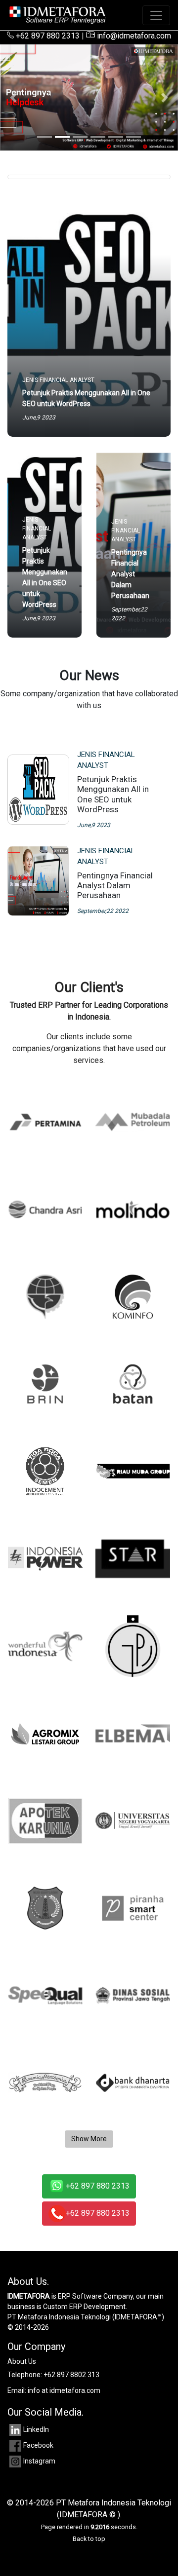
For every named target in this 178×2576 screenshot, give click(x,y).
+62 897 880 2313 (47, 36)
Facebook (38, 2445)
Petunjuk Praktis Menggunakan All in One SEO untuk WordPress (113, 794)
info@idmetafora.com (133, 36)
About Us (22, 2361)
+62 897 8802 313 (71, 2375)
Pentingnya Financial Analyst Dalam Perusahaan (115, 886)
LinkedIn (36, 2429)
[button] (13, 97)
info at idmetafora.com (64, 2390)
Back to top (89, 2539)
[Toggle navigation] (156, 15)
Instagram (39, 2461)
